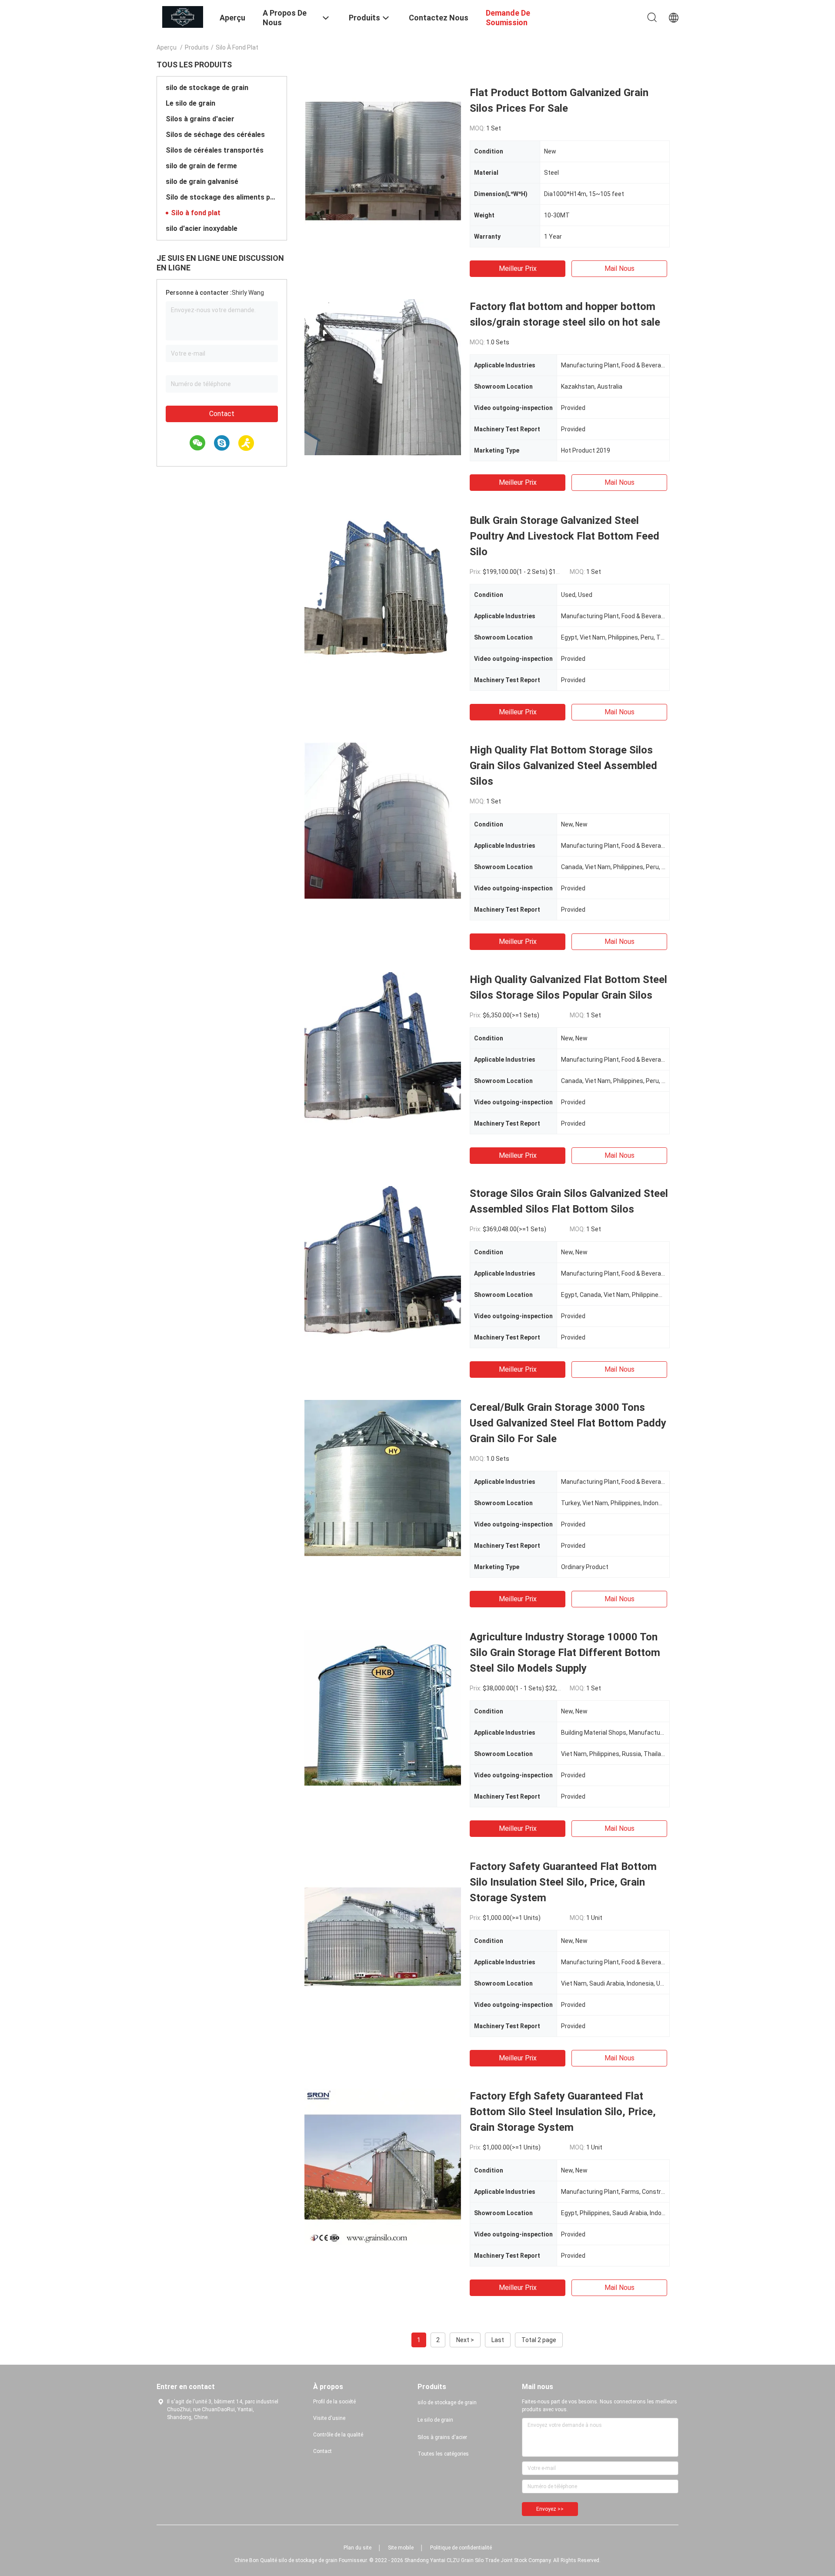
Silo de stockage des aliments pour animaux (222, 197)
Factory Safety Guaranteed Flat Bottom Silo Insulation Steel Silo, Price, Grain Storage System (563, 1882)
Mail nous (620, 268)
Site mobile (401, 2548)
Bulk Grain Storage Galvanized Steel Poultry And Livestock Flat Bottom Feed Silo (564, 536)
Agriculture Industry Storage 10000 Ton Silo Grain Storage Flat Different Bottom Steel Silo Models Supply (565, 1653)
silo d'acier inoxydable (202, 228)
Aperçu (167, 47)
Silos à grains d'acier (200, 119)
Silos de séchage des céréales (215, 135)
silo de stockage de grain (207, 88)
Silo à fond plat (196, 213)
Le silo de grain (190, 103)
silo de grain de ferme (201, 166)
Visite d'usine (329, 2418)
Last (498, 2340)
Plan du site (357, 2548)
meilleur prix (518, 268)
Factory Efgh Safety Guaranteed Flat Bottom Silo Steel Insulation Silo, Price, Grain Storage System (563, 2112)
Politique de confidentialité (461, 2548)
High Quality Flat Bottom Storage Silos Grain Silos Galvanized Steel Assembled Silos (563, 766)
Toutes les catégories (443, 2454)
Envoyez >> (550, 2509)
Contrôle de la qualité (338, 2435)
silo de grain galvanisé (202, 182)
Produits (197, 47)
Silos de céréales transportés (215, 150)
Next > (465, 2340)
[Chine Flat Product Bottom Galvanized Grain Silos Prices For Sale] (383, 163)
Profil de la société (334, 2402)
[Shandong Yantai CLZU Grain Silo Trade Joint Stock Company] (183, 17)
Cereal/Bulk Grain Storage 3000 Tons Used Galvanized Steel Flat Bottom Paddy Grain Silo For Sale (568, 1423)
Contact (222, 414)
